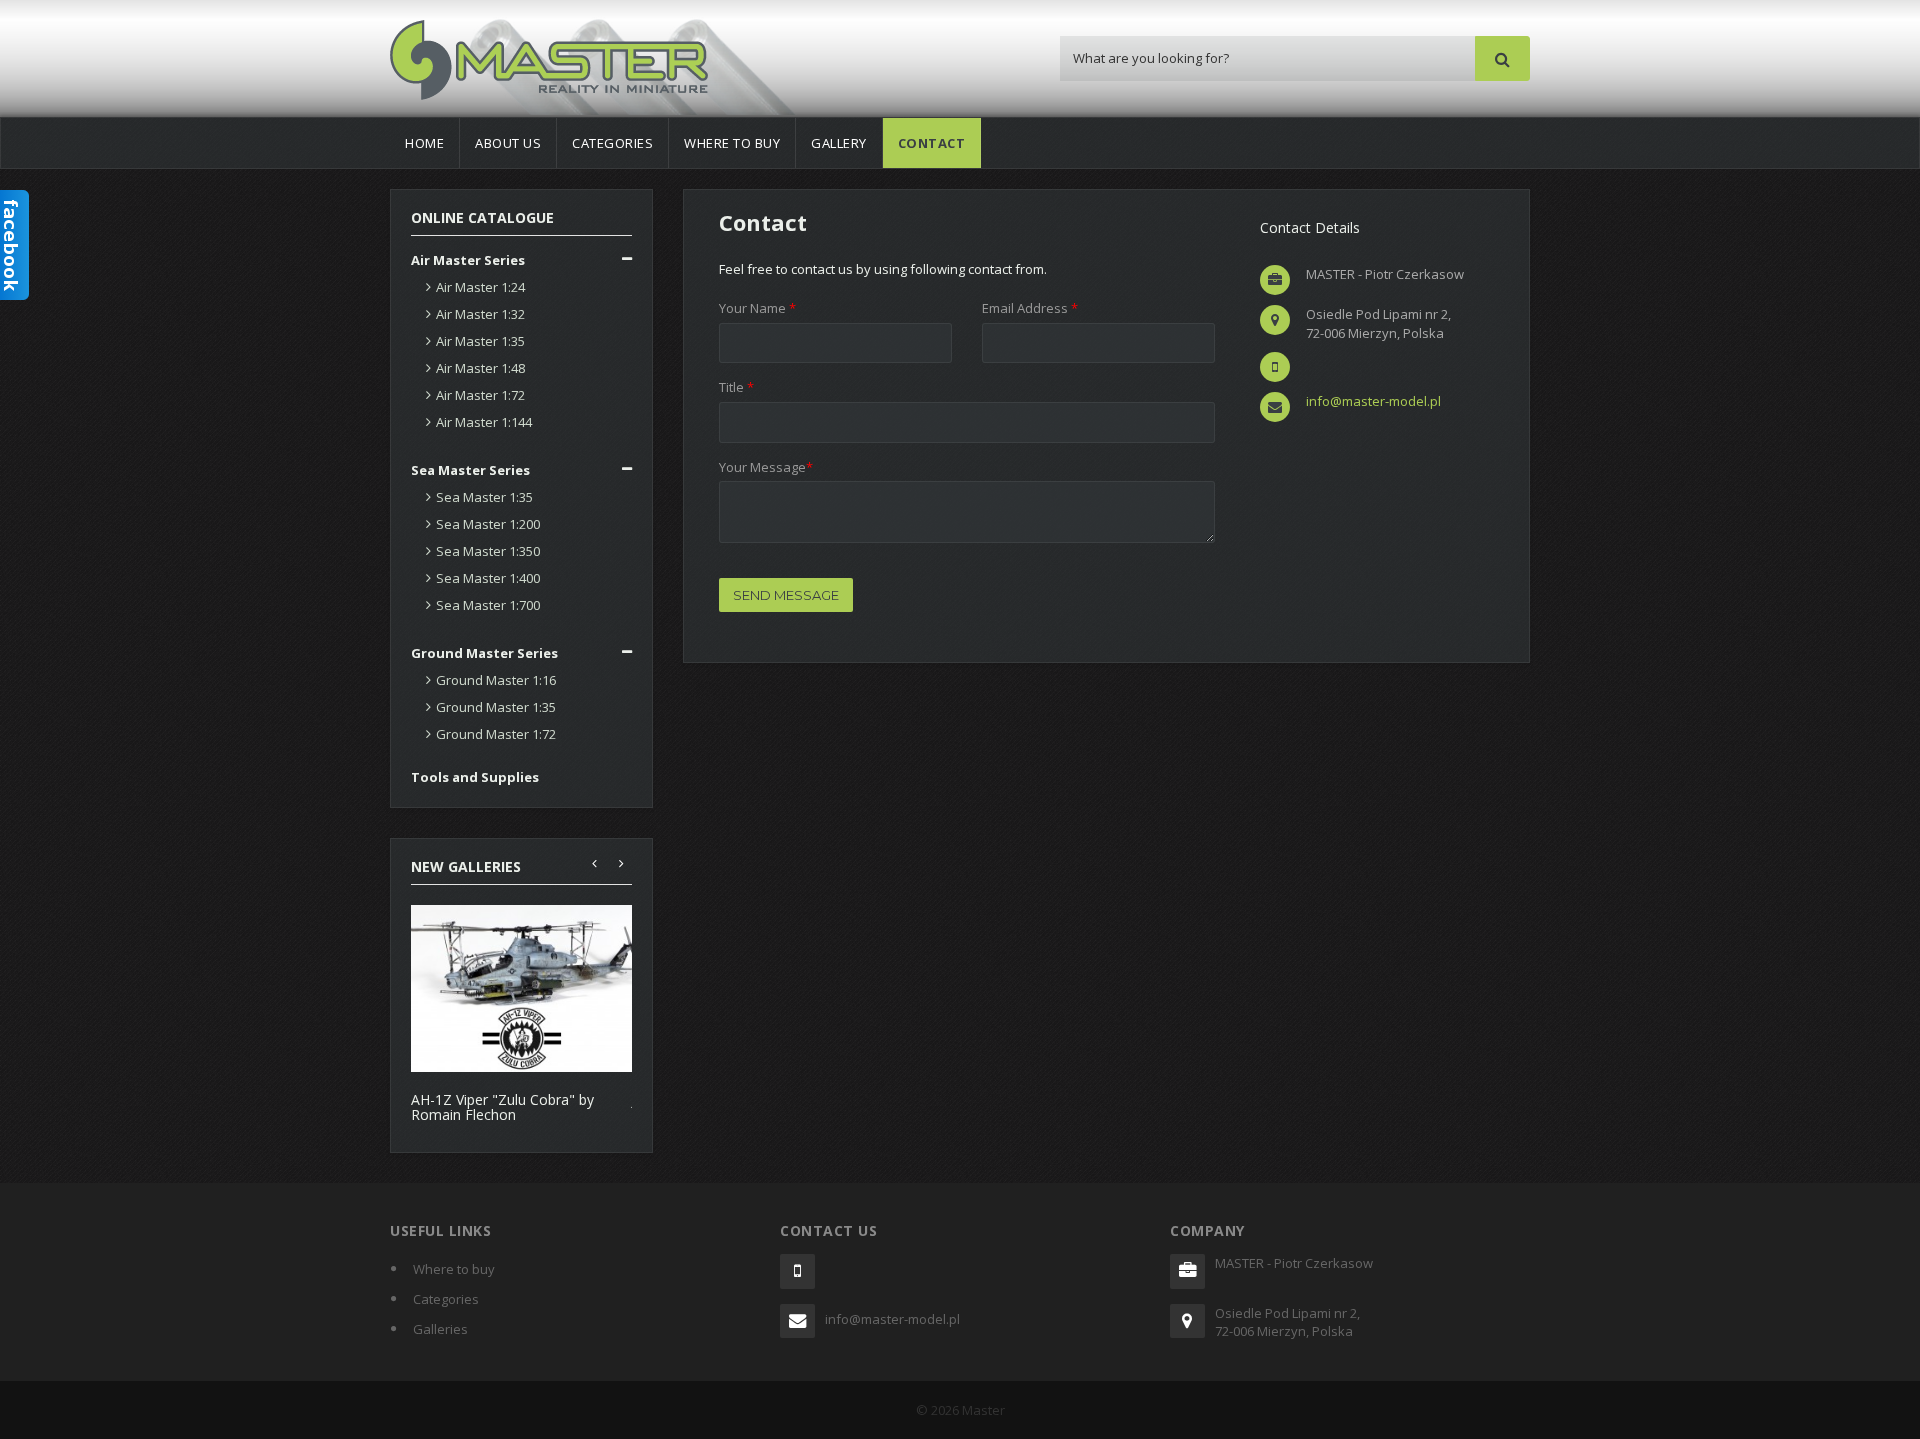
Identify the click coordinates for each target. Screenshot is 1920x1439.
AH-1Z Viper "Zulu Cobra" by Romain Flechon (502, 1107)
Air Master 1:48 (480, 368)
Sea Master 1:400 (488, 578)
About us (508, 143)
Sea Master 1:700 (488, 605)
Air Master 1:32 (480, 314)
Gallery (839, 143)
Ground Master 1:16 (496, 680)
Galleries (440, 1329)
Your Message (766, 467)
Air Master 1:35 (480, 341)
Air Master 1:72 (480, 395)
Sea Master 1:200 (488, 524)
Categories (612, 143)
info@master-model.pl (1373, 401)
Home (424, 143)
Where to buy (732, 143)
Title (736, 387)
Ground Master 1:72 (496, 734)
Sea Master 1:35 (484, 497)
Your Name (757, 308)
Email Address (1030, 308)
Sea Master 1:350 (488, 551)
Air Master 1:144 (484, 422)
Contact (932, 143)
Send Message (786, 595)
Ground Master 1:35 (496, 707)
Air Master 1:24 (480, 287)
